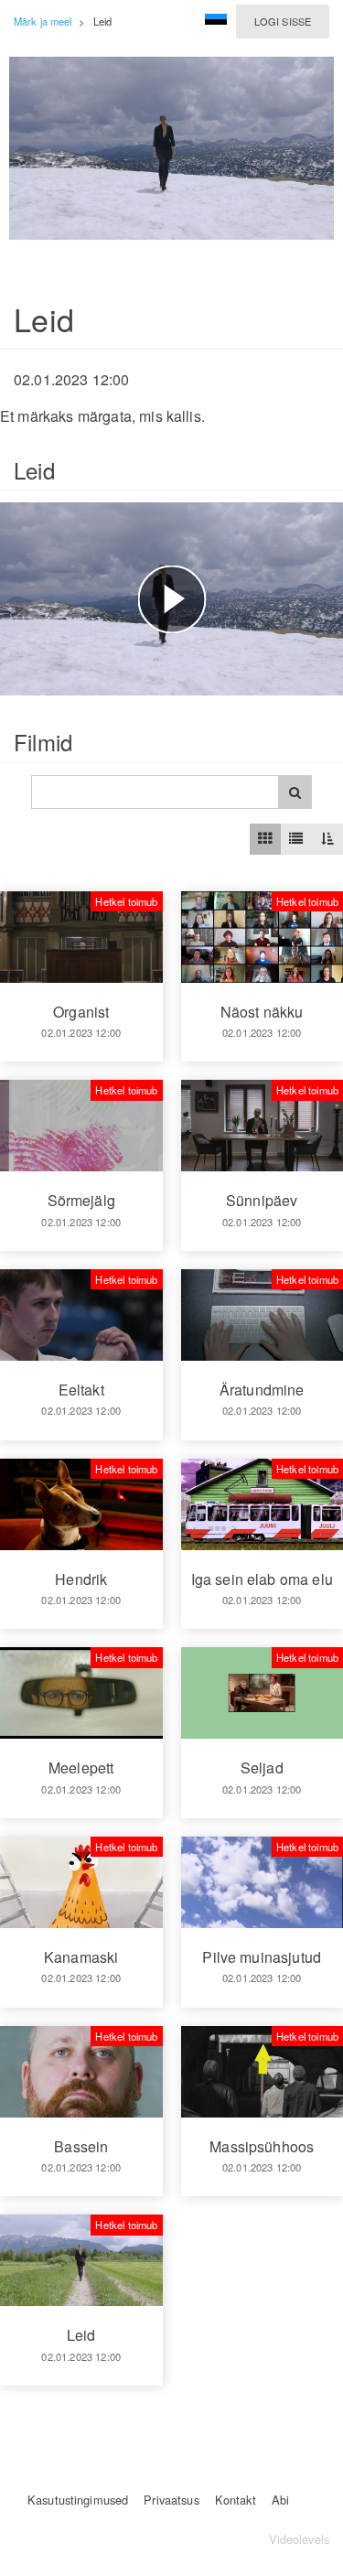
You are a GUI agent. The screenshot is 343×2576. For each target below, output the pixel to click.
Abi (280, 2500)
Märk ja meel (43, 21)
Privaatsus (171, 2500)
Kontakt (236, 2500)
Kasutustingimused (78, 2500)
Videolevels (299, 2539)
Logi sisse (283, 21)
